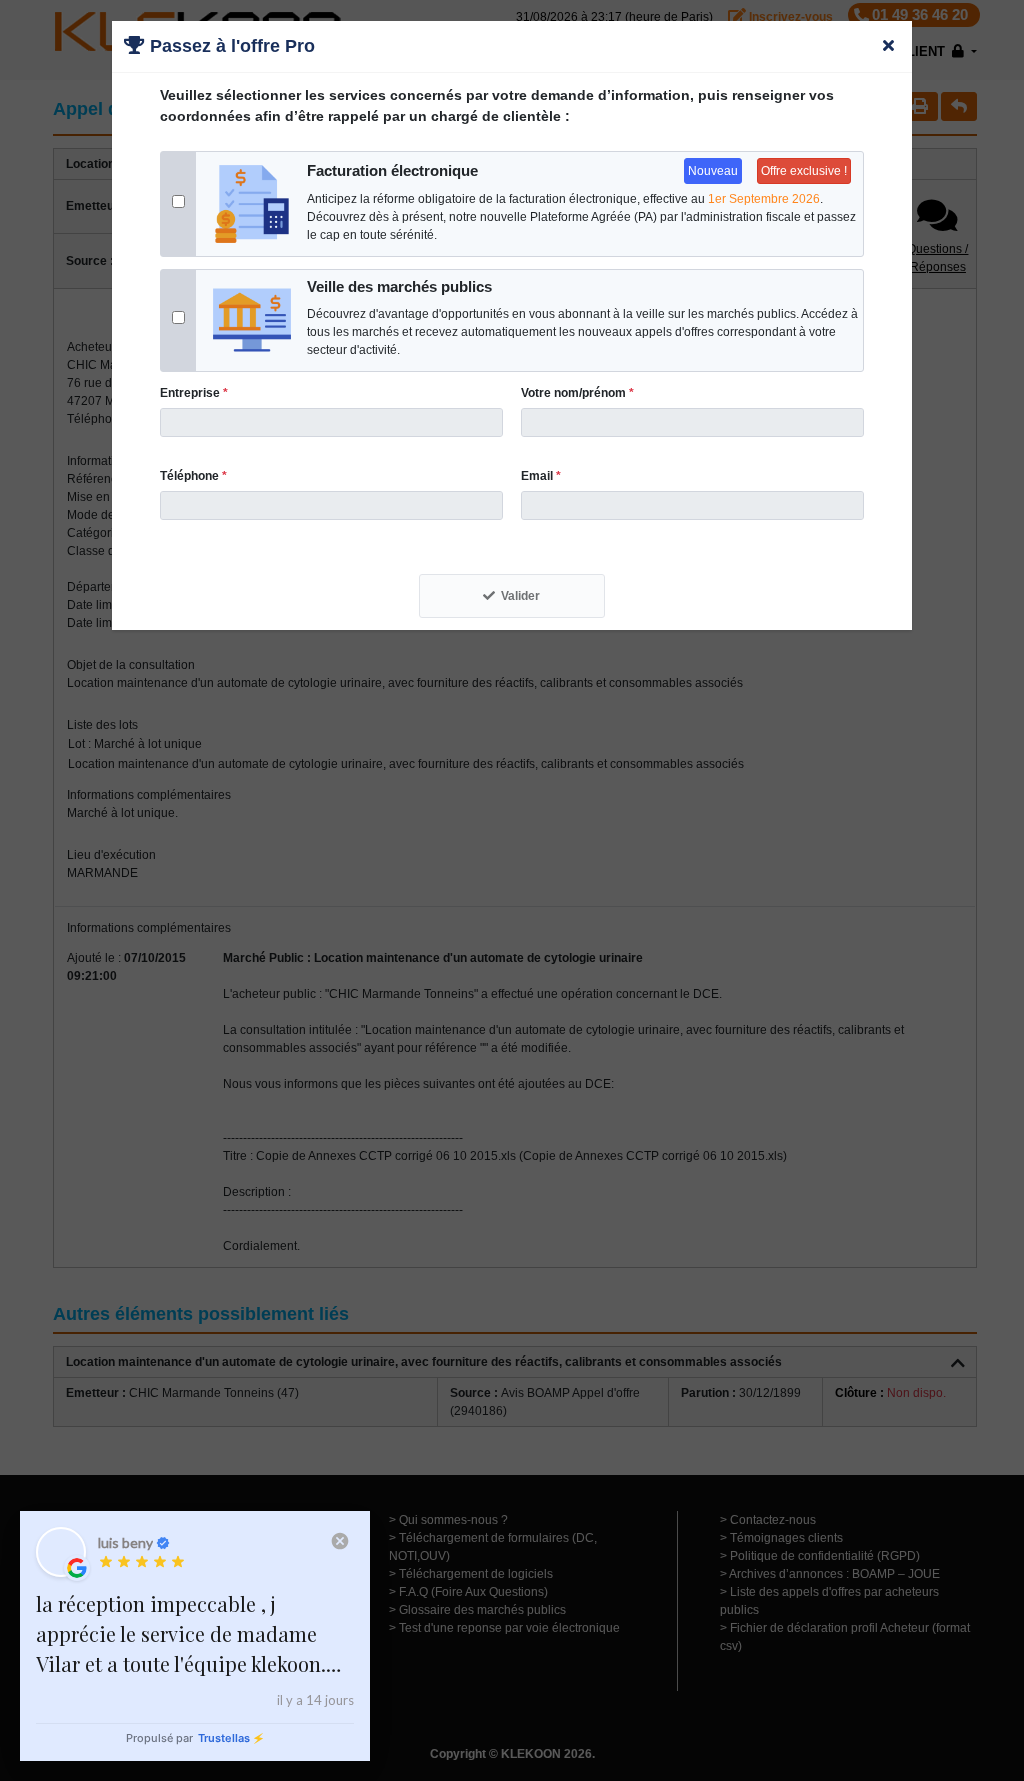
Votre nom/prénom (577, 393)
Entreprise (194, 393)
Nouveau (713, 171)
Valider (520, 596)
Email (541, 476)
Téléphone (193, 476)
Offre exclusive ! (804, 171)
